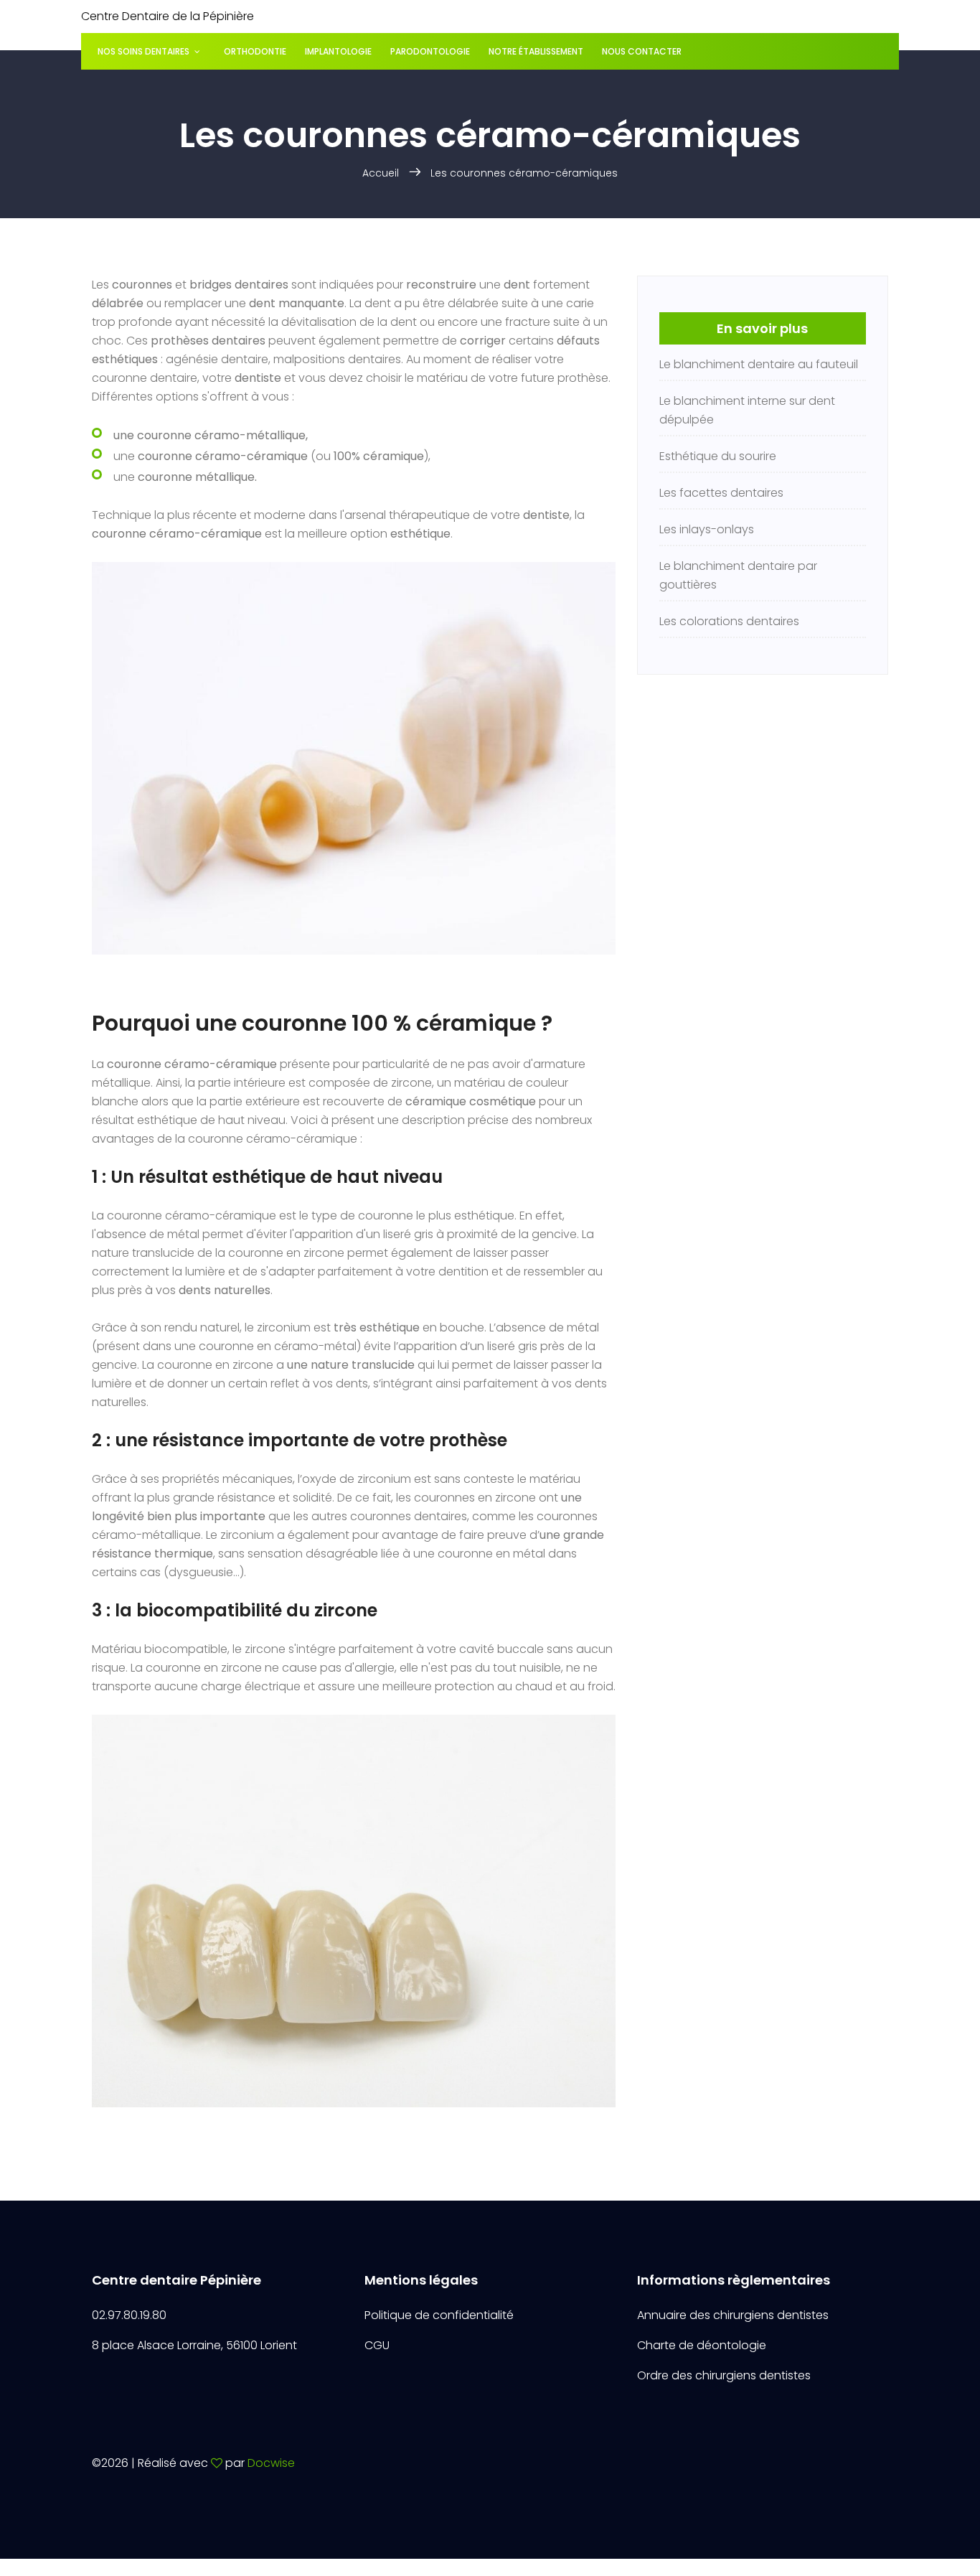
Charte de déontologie (702, 2345)
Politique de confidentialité (439, 2315)
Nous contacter (642, 51)
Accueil (381, 173)
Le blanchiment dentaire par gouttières (738, 575)
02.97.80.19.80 (129, 2315)
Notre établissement (536, 51)
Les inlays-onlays (707, 529)
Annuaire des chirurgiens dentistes (733, 2315)
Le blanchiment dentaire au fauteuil (759, 364)
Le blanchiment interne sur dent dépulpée (747, 410)
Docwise (271, 2463)
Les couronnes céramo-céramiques (524, 173)
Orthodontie (255, 51)
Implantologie (338, 51)
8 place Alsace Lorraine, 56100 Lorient (194, 2345)
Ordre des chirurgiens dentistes (724, 2375)
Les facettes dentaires (721, 493)
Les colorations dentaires (729, 621)
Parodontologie (430, 51)
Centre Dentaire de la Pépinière (168, 16)
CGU (377, 2345)
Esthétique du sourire (718, 456)
